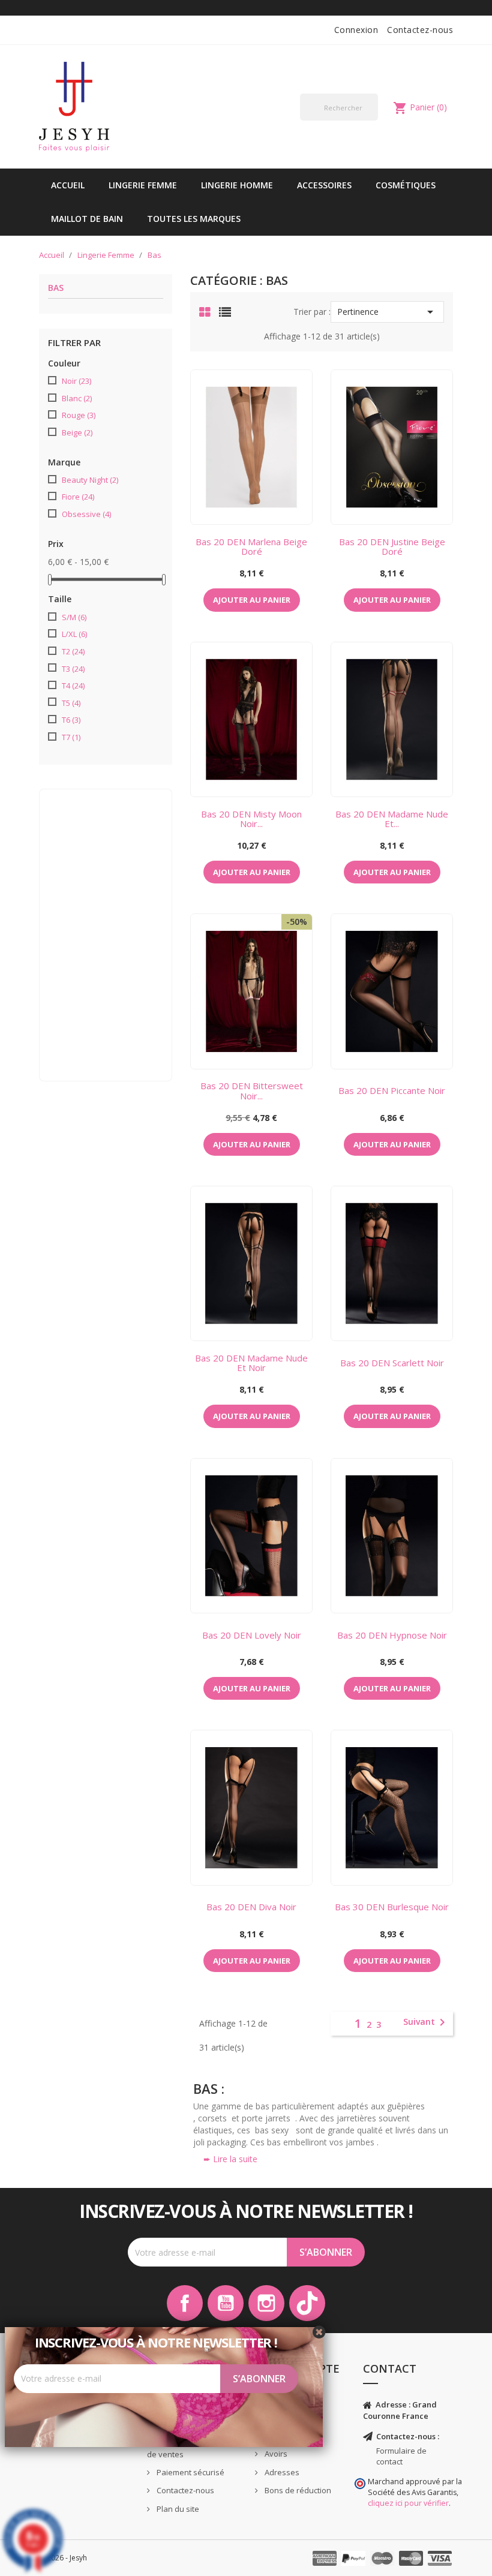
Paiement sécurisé (190, 2472)
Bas (56, 288)
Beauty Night (90, 480)
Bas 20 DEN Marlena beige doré (251, 547)
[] (373, 120)
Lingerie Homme (237, 185)
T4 (73, 686)
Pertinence (387, 312)
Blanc (77, 398)
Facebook (185, 2303)
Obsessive (86, 514)
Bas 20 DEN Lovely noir (252, 1635)
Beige (77, 432)
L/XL (74, 634)
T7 (71, 737)
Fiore (78, 497)
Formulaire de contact (401, 2456)
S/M (74, 617)
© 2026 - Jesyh (63, 2558)
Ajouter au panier (252, 600)
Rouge (79, 415)
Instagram (266, 2303)
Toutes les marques (194, 219)
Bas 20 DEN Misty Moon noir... (251, 819)
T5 (71, 703)
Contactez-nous (420, 30)
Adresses (281, 2472)
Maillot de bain (87, 219)
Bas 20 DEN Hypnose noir (392, 1635)
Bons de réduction (297, 2490)
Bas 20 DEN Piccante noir (392, 1090)
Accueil (68, 185)
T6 (71, 720)
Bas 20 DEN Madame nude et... (392, 819)
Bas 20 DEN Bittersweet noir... (252, 1091)
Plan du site (177, 2509)
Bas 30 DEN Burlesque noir (392, 1907)
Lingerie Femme (143, 185)
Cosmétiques (406, 185)
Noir (76, 381)
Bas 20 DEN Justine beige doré (392, 547)
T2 (73, 651)
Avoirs (275, 2454)
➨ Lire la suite (230, 2159)
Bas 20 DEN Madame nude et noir (251, 1363)
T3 (73, 669)
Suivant (426, 2022)
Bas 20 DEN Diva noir (251, 1907)
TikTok (307, 2303)
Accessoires (324, 185)
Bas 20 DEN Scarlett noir (392, 1363)
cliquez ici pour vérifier (408, 2503)
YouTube (226, 2303)
